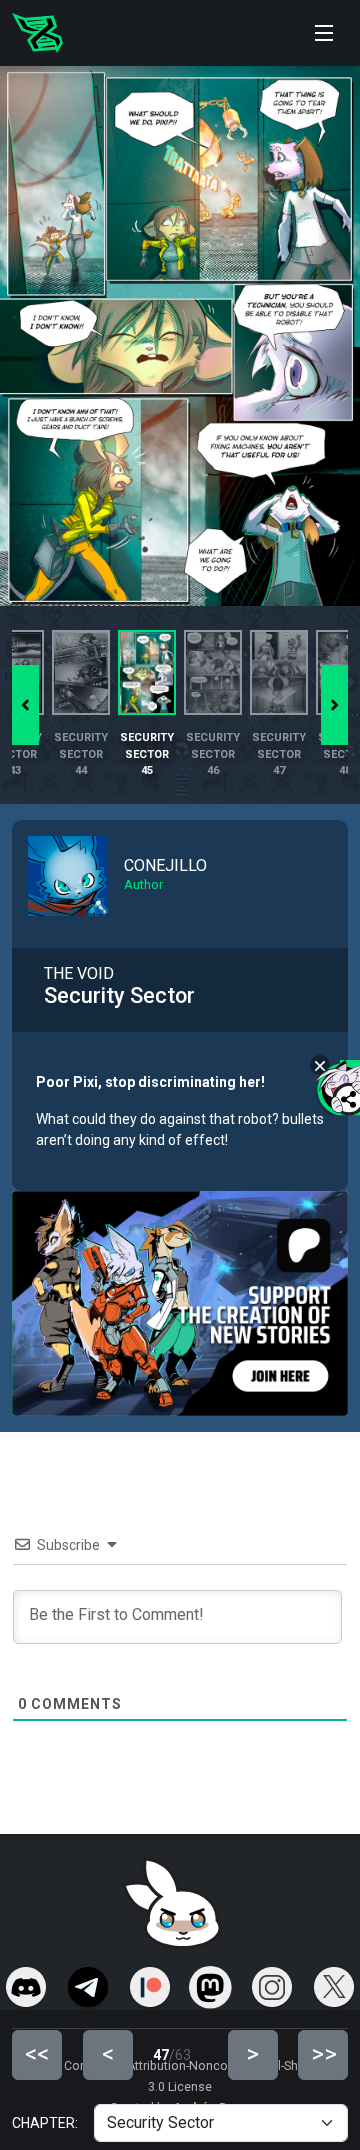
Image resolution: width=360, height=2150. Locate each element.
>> (324, 2054)
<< (37, 2054)
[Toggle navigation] (324, 33)
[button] (334, 705)
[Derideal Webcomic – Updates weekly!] (37, 33)
